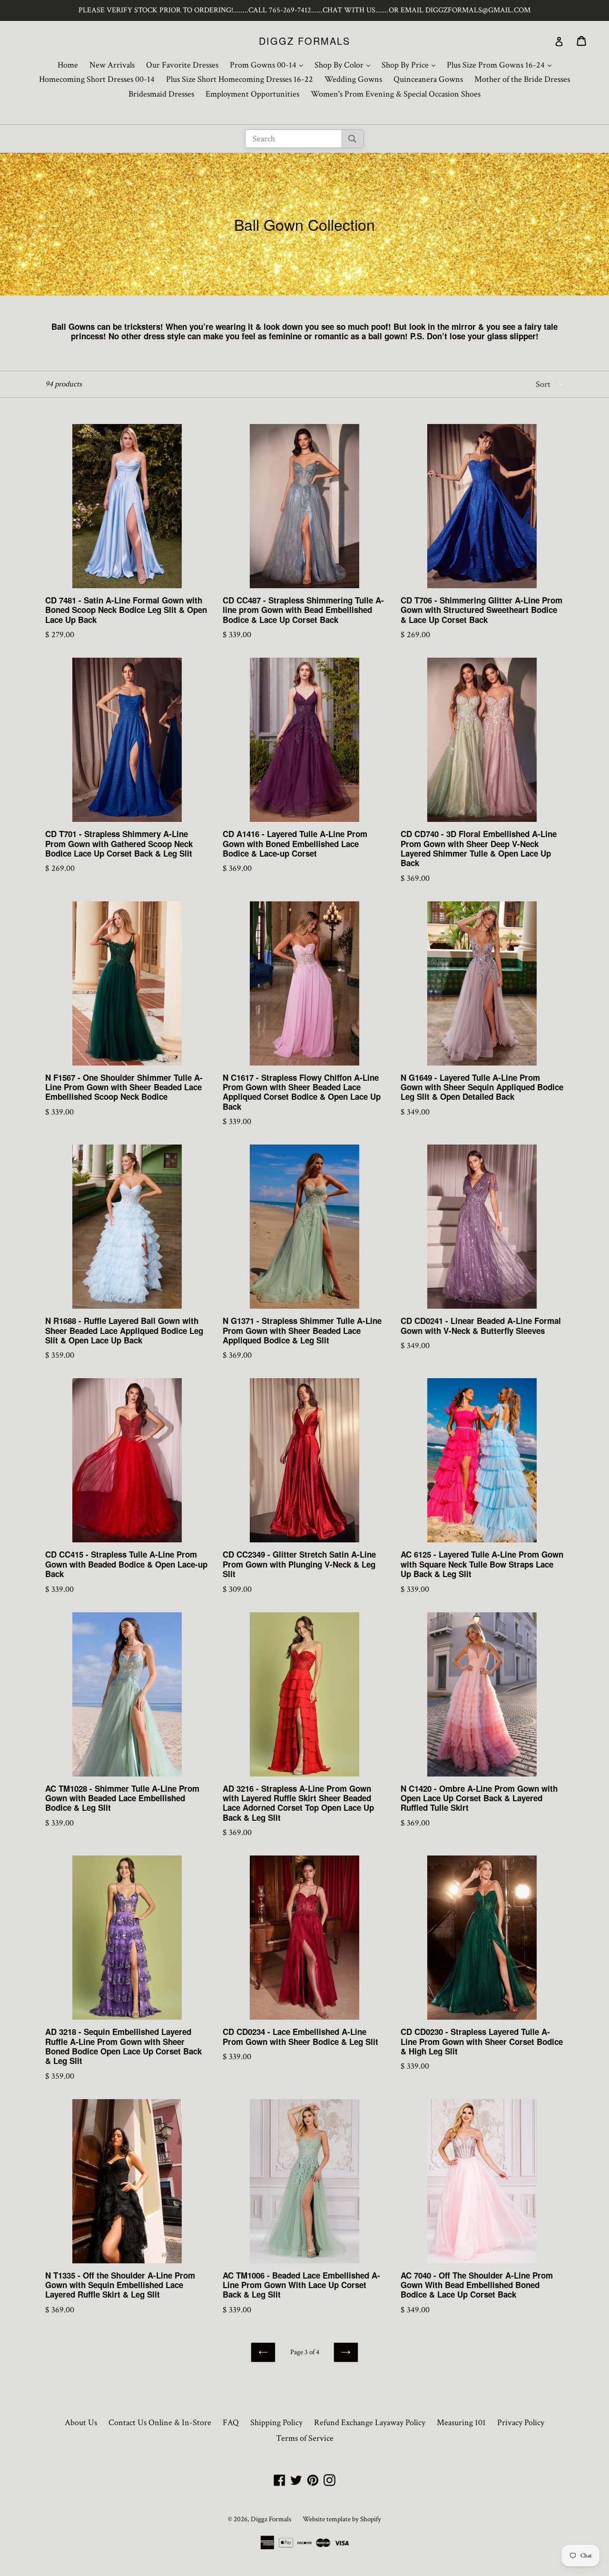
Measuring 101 (461, 2423)
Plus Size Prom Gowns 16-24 (501, 65)
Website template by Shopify (342, 2519)
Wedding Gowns (353, 79)
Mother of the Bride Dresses (522, 79)
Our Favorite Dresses (182, 65)
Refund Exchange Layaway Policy (370, 2423)
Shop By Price (411, 65)
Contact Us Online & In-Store (160, 2423)
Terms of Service (305, 2438)
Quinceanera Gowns (428, 79)
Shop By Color (345, 65)
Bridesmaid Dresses (161, 94)
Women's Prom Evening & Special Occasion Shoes (396, 94)
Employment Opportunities (252, 94)
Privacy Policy (521, 2423)
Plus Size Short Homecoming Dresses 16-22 (240, 79)
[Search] (352, 139)
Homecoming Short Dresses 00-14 (97, 79)
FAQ (231, 2423)
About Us (81, 2423)
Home (68, 65)
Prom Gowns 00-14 (269, 65)
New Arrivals (112, 65)
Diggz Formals (304, 41)
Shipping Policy (276, 2423)
